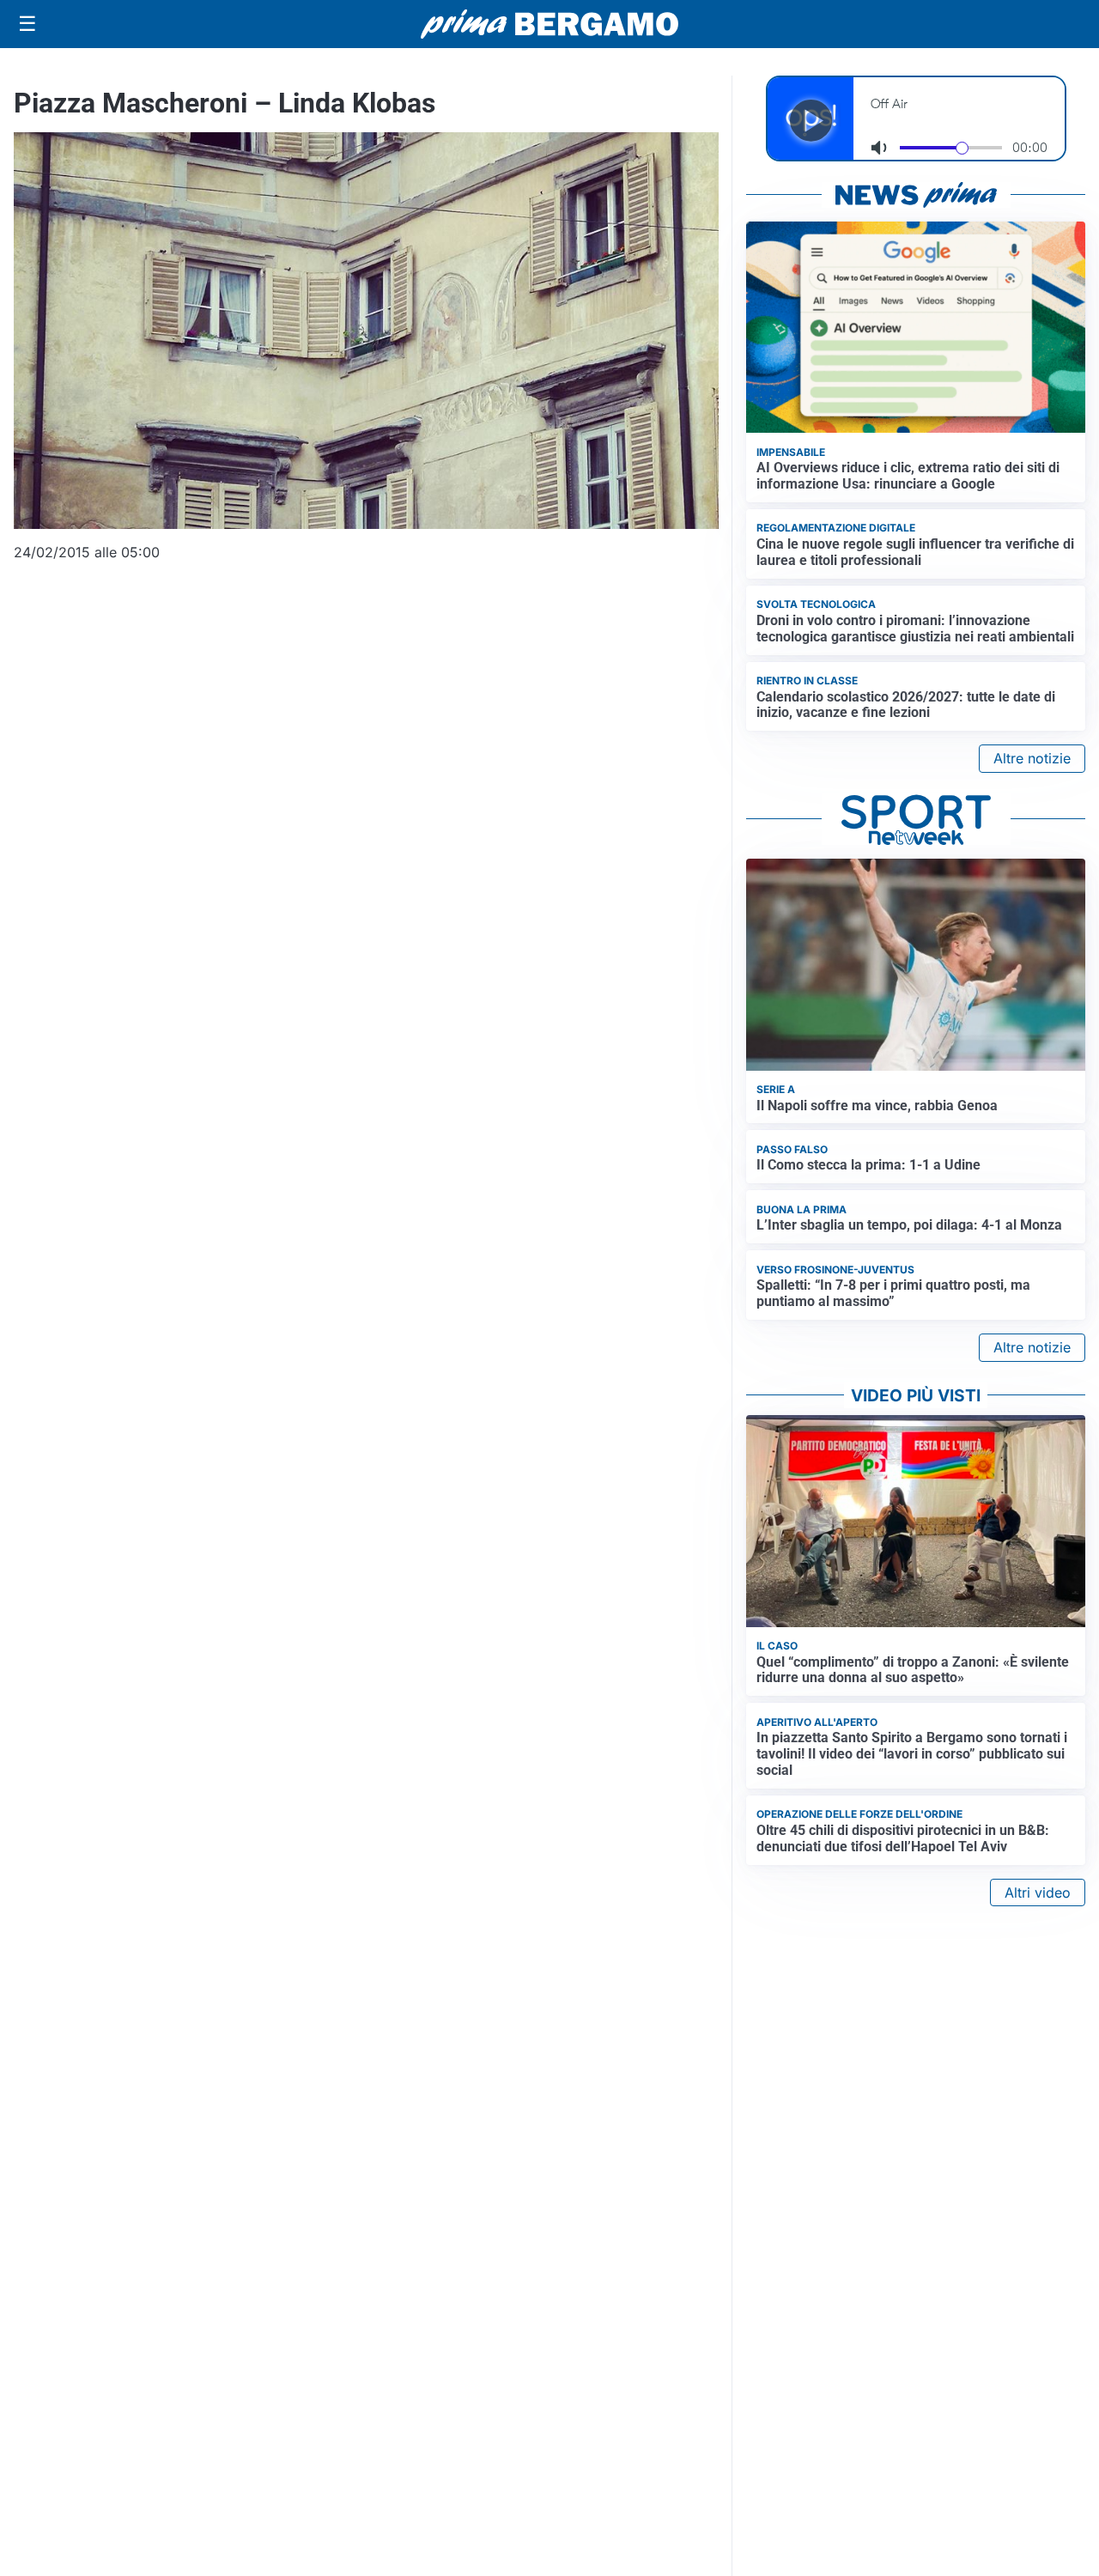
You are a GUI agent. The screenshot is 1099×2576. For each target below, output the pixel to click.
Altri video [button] (1038, 1893)
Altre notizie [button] (1032, 758)
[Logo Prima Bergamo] (549, 24)
